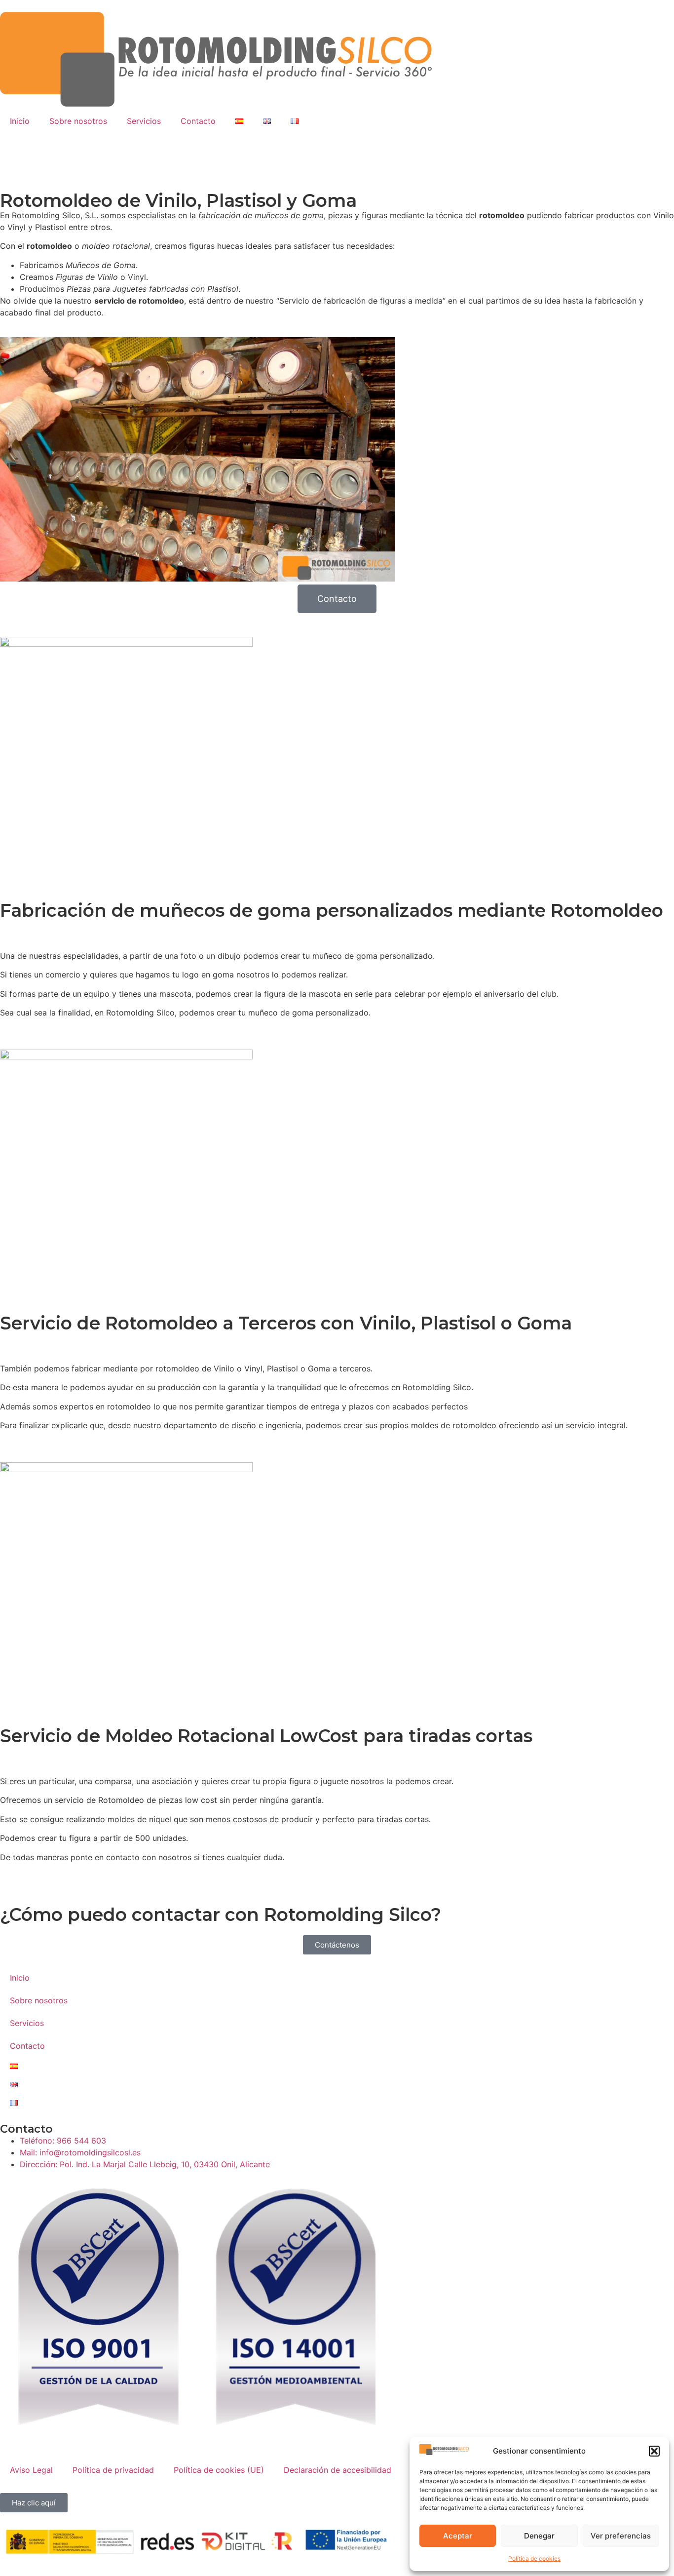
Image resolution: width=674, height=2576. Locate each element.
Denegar (539, 2536)
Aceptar (458, 2536)
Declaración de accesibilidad (337, 2470)
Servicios (144, 121)
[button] (654, 2451)
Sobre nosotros (78, 121)
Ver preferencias (621, 2536)
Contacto (198, 121)
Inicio (20, 121)
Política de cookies (534, 2558)
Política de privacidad (113, 2470)
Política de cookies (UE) (219, 2470)
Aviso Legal (31, 2470)
